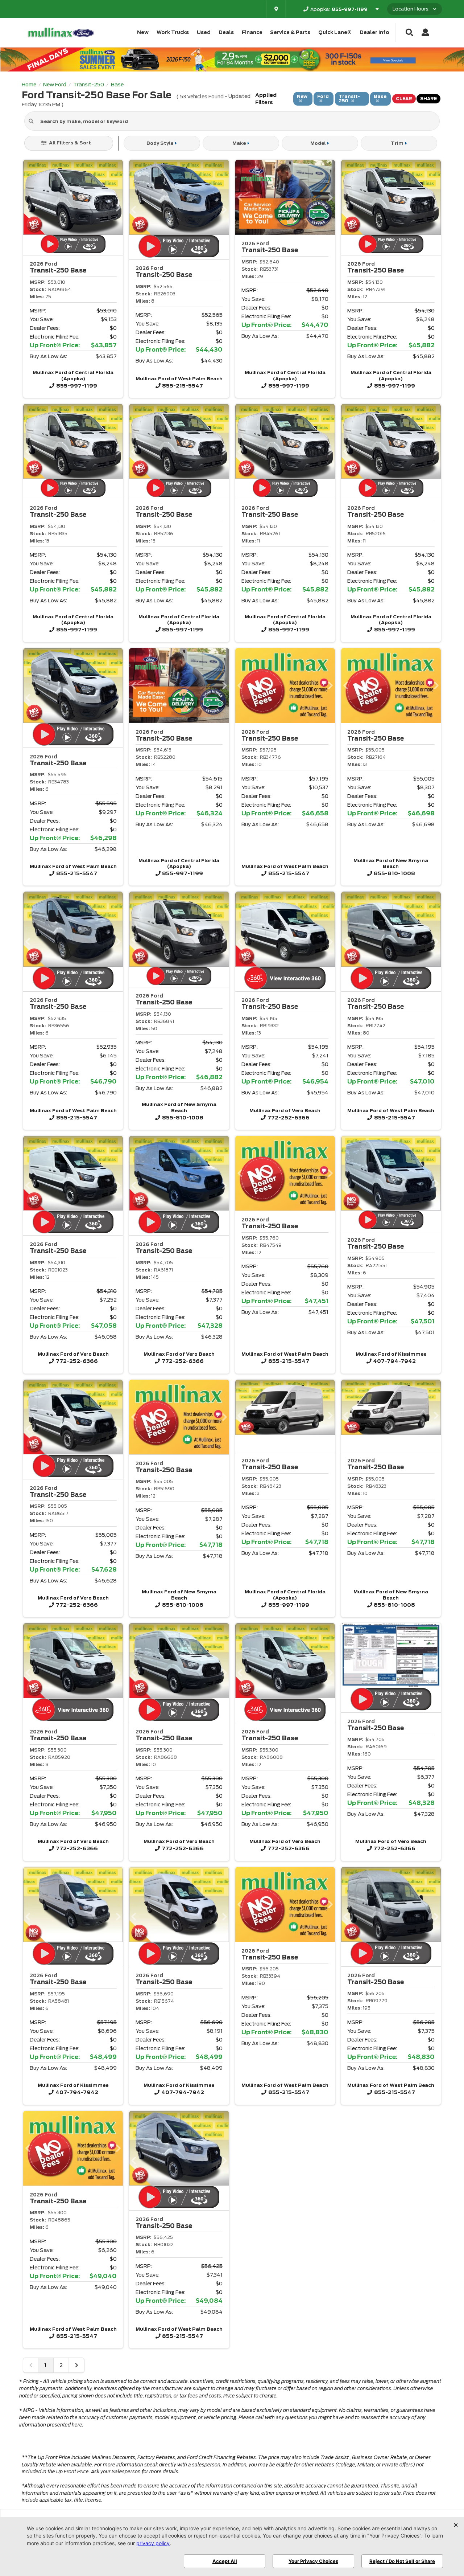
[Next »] (76, 2365)
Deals (226, 32)
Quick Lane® (335, 32)
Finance (252, 32)
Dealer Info (374, 32)
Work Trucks (173, 32)
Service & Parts (290, 32)
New (143, 32)
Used (204, 32)
